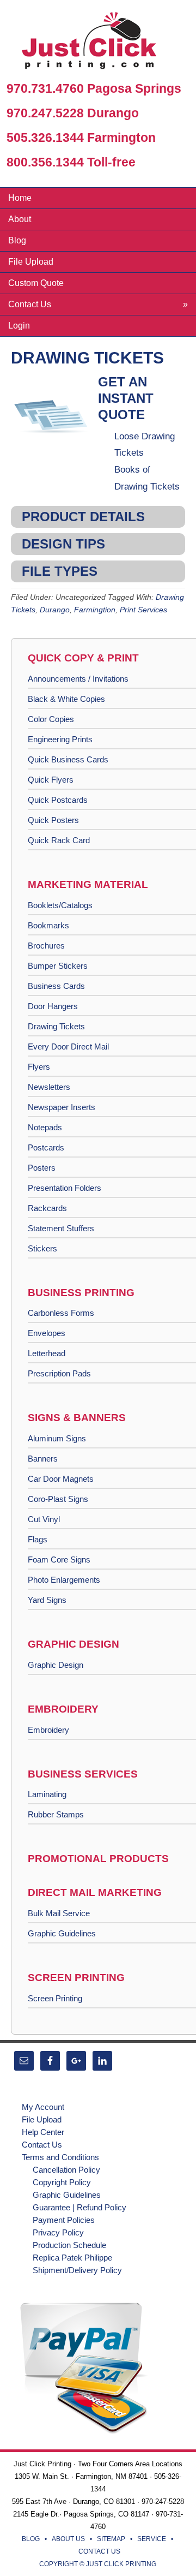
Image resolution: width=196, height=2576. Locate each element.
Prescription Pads (59, 1373)
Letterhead (47, 1353)
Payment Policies (64, 2220)
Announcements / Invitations (78, 679)
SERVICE (152, 2539)
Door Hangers (53, 1006)
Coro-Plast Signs (58, 1499)
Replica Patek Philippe (72, 2258)
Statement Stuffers (61, 1228)
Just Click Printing (98, 43)
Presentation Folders (65, 1188)
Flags (38, 1539)
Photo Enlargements (64, 1580)
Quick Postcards (58, 800)
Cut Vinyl (44, 1519)
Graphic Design (56, 1665)
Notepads (45, 1127)
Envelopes (47, 1333)
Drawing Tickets (56, 1026)
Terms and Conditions (60, 2157)
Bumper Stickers (58, 966)
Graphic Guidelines (62, 1933)
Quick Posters (53, 820)
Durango (55, 610)
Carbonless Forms (61, 1313)
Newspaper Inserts (62, 1107)
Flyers (39, 1067)
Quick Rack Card (59, 840)
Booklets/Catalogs (60, 905)
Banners (43, 1459)
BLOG (31, 2539)
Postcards (46, 1147)
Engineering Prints (60, 739)
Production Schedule (69, 2245)
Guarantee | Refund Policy (79, 2207)
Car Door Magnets (61, 1479)
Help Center (43, 2132)
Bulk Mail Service (59, 1913)
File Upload (42, 2119)
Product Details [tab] (83, 517)
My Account (43, 2107)
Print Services (143, 610)
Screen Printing (55, 1998)
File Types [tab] (60, 571)
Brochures (46, 946)
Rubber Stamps (56, 1814)
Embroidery (48, 1730)
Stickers (42, 1248)
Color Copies (51, 719)
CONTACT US (99, 2551)
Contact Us (42, 2145)
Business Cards (56, 986)
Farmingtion (95, 610)
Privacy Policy (58, 2232)
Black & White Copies (66, 699)
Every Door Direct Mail (68, 1046)
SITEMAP (111, 2539)
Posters (42, 1168)
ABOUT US (68, 2539)
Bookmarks (48, 925)
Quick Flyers (51, 780)
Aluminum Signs (57, 1438)
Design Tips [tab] (63, 544)
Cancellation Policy (66, 2170)
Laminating (47, 1794)
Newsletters (49, 1087)
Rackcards (47, 1208)
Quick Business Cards (68, 759)
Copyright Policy (62, 2182)
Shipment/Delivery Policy (77, 2270)
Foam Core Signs (59, 1560)
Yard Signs (47, 1600)
